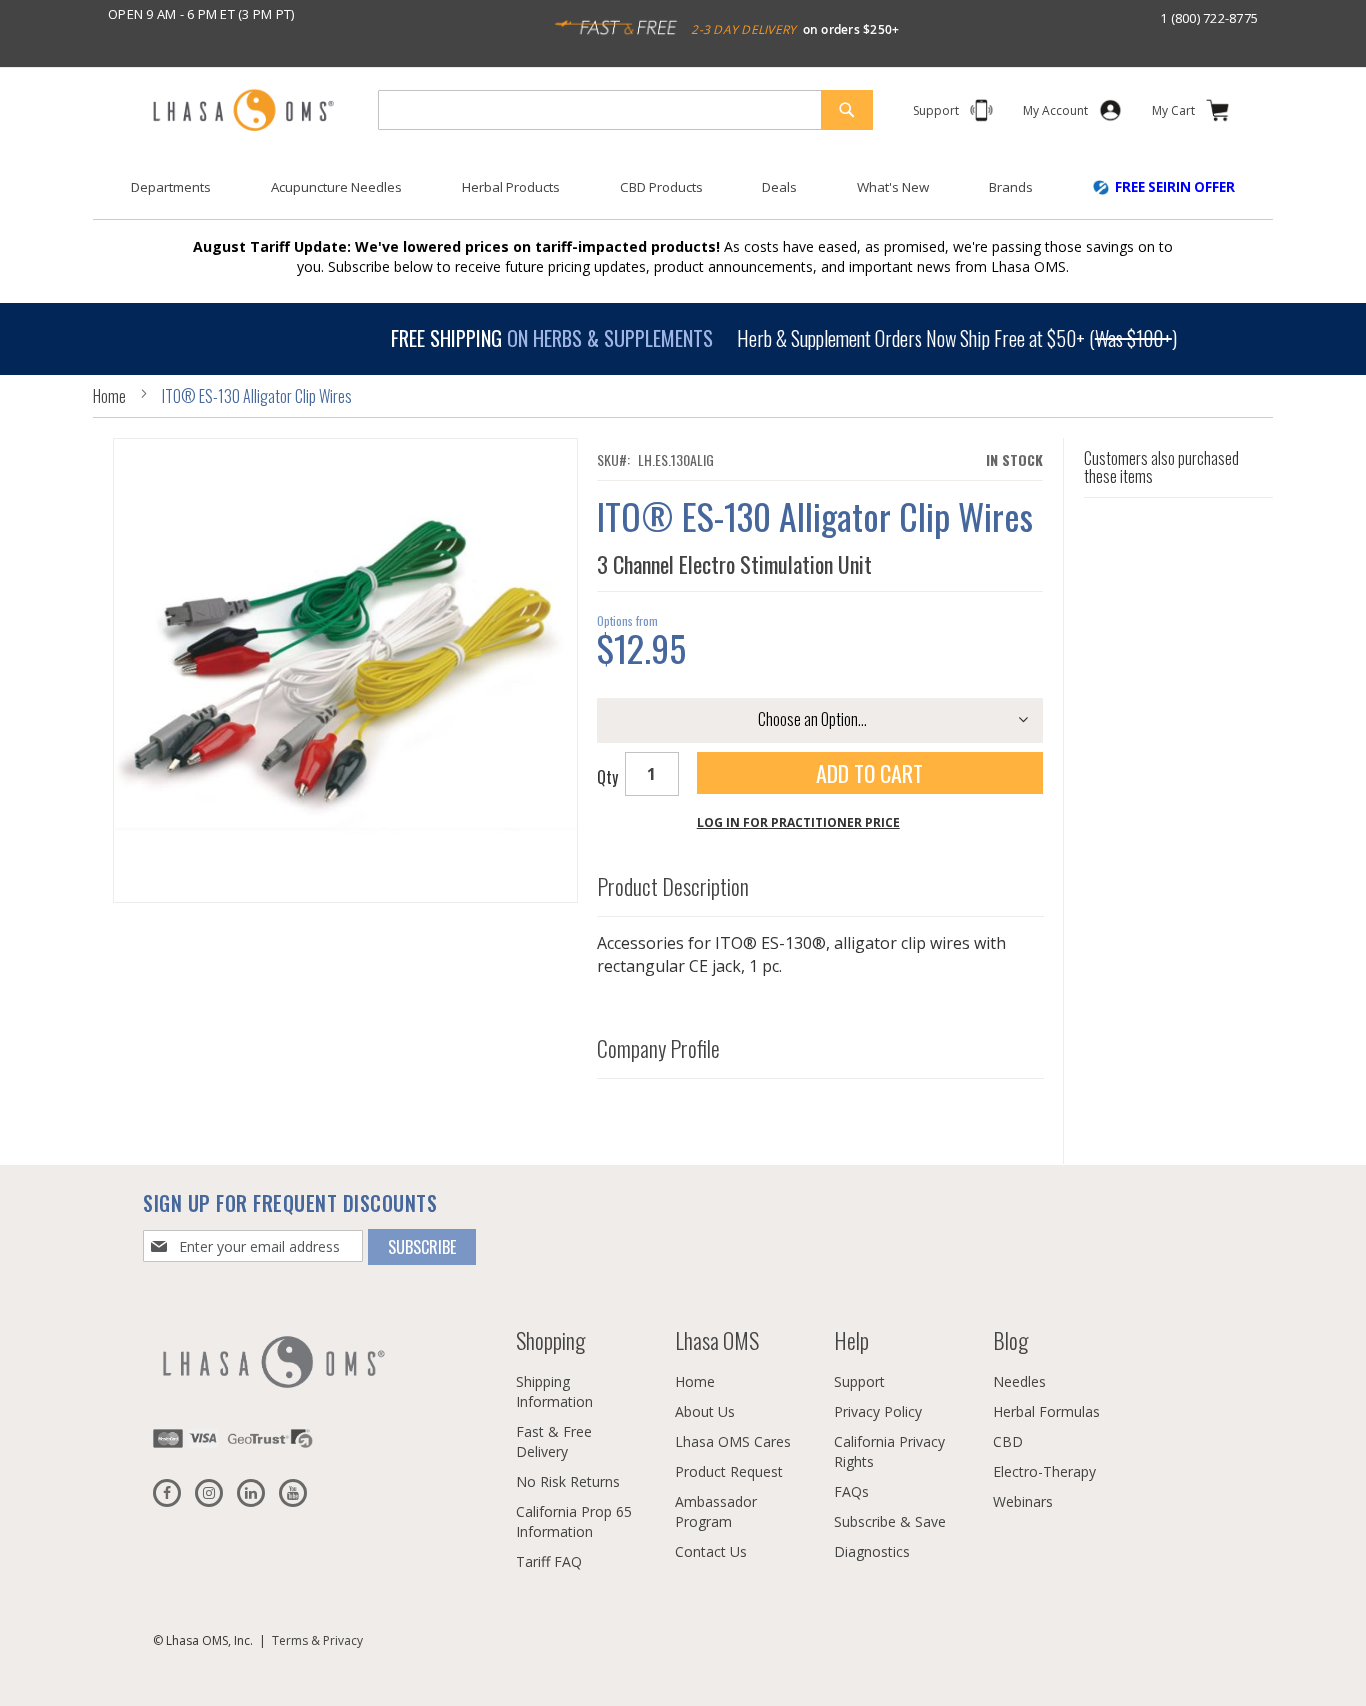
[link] (1055, 114)
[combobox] (625, 110)
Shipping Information (554, 1391)
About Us (705, 1411)
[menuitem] (171, 187)
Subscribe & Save (890, 1521)
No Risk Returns (568, 1481)
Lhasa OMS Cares (733, 1441)
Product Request (729, 1471)
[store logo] (243, 111)
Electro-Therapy (1044, 1471)
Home (109, 396)
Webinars (1023, 1501)
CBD (1008, 1441)
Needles (1019, 1381)
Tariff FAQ (549, 1561)
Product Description (673, 887)
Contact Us (711, 1551)
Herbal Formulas (1046, 1411)
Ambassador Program (716, 1511)
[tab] (820, 882)
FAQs (851, 1491)
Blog (1010, 1340)
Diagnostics (872, 1551)
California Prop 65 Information (574, 1521)
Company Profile (658, 1049)
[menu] (683, 195)
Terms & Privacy (317, 1640)
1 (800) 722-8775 (1209, 18)
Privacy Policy (878, 1411)
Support (859, 1381)
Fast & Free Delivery (554, 1441)
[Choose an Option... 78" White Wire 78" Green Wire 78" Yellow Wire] (820, 720)
